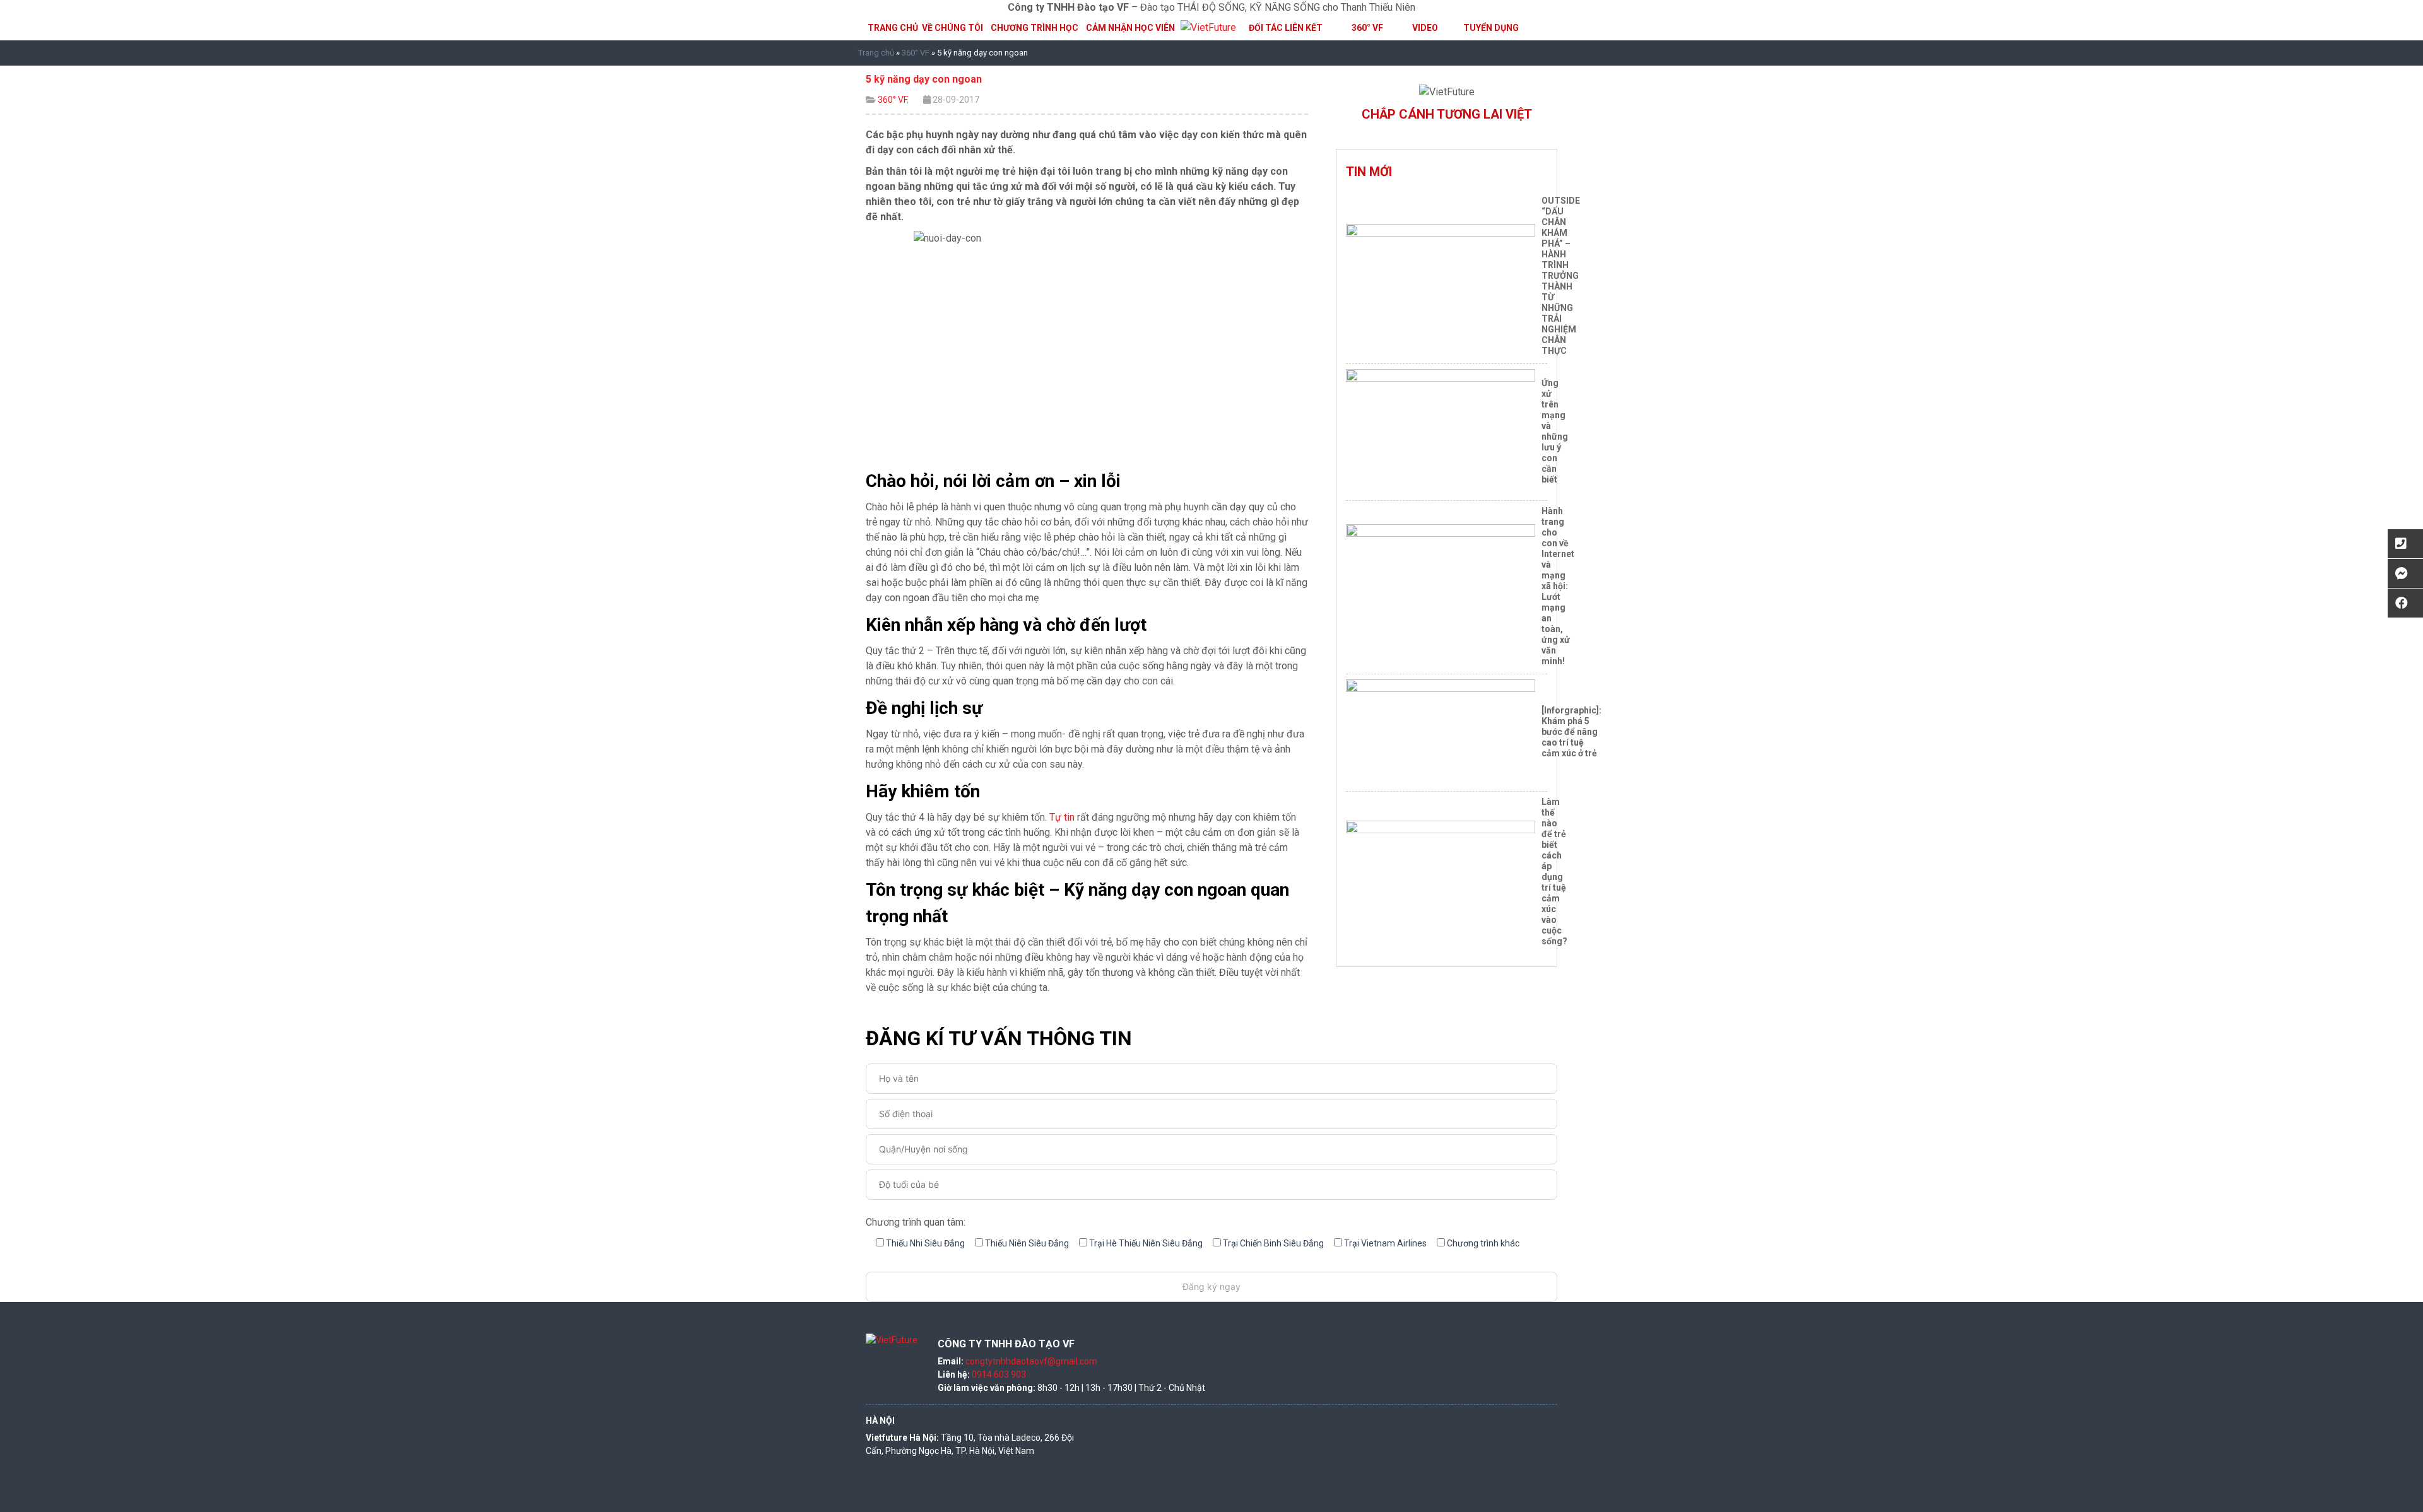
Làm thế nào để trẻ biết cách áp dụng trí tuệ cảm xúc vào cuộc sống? (1554, 871)
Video (1425, 28)
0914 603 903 (999, 1374)
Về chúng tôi (952, 28)
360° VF (1367, 28)
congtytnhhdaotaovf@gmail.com (1031, 1361)
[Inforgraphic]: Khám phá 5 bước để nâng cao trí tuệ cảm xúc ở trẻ (1571, 732)
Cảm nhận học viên (1130, 28)
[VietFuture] (1208, 27)
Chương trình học (1035, 28)
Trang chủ (893, 28)
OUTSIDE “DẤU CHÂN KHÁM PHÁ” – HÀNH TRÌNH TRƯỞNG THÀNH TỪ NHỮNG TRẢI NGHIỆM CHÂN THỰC (1561, 276)
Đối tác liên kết (1286, 28)
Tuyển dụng (1491, 28)
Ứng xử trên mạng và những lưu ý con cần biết (1555, 431)
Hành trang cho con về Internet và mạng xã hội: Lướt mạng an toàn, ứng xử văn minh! (1558, 586)
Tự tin (1062, 817)
